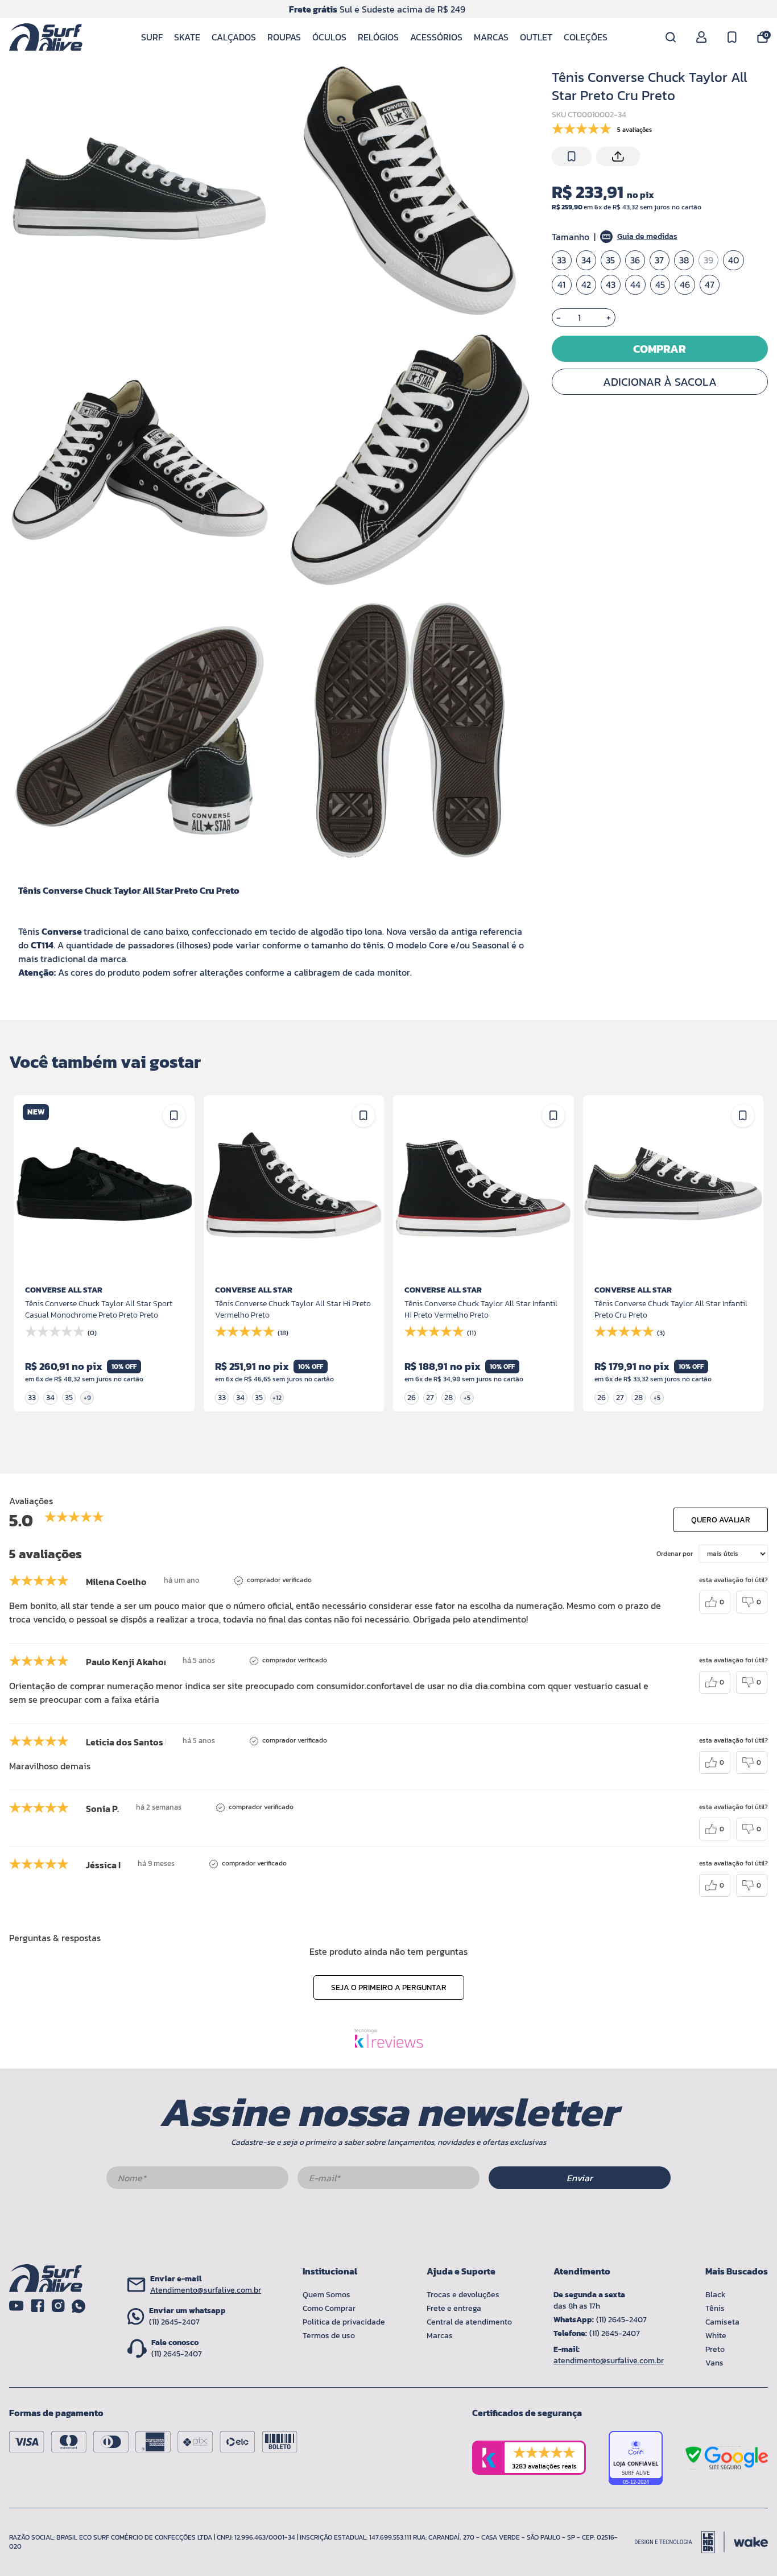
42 (586, 285)
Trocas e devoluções (463, 2295)
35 (610, 261)
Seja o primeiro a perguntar (389, 1987)
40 (733, 261)
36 (635, 261)
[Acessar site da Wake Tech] (751, 2542)
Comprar (660, 349)
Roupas (284, 37)
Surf (152, 37)
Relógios (378, 37)
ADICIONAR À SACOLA (660, 382)
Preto (715, 2349)
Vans (714, 2363)
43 (611, 285)
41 (561, 285)
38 (684, 261)
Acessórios (436, 37)
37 (659, 261)
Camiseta (722, 2322)
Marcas (491, 37)
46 (685, 285)
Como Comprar (329, 2308)
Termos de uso (329, 2336)
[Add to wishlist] (572, 156)
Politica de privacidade (344, 2322)
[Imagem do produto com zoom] (140, 190)
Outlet (536, 37)
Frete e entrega (454, 2308)
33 (561, 261)
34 (586, 261)
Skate (187, 37)
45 (660, 285)
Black (716, 2295)
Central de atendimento (469, 2322)
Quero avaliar (721, 1520)
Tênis (715, 2308)
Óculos (329, 37)
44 (635, 285)
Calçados (234, 37)
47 (710, 285)
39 (708, 261)
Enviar (580, 2178)
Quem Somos (326, 2295)
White (716, 2336)
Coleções (586, 37)
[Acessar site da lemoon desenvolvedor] (680, 2542)
